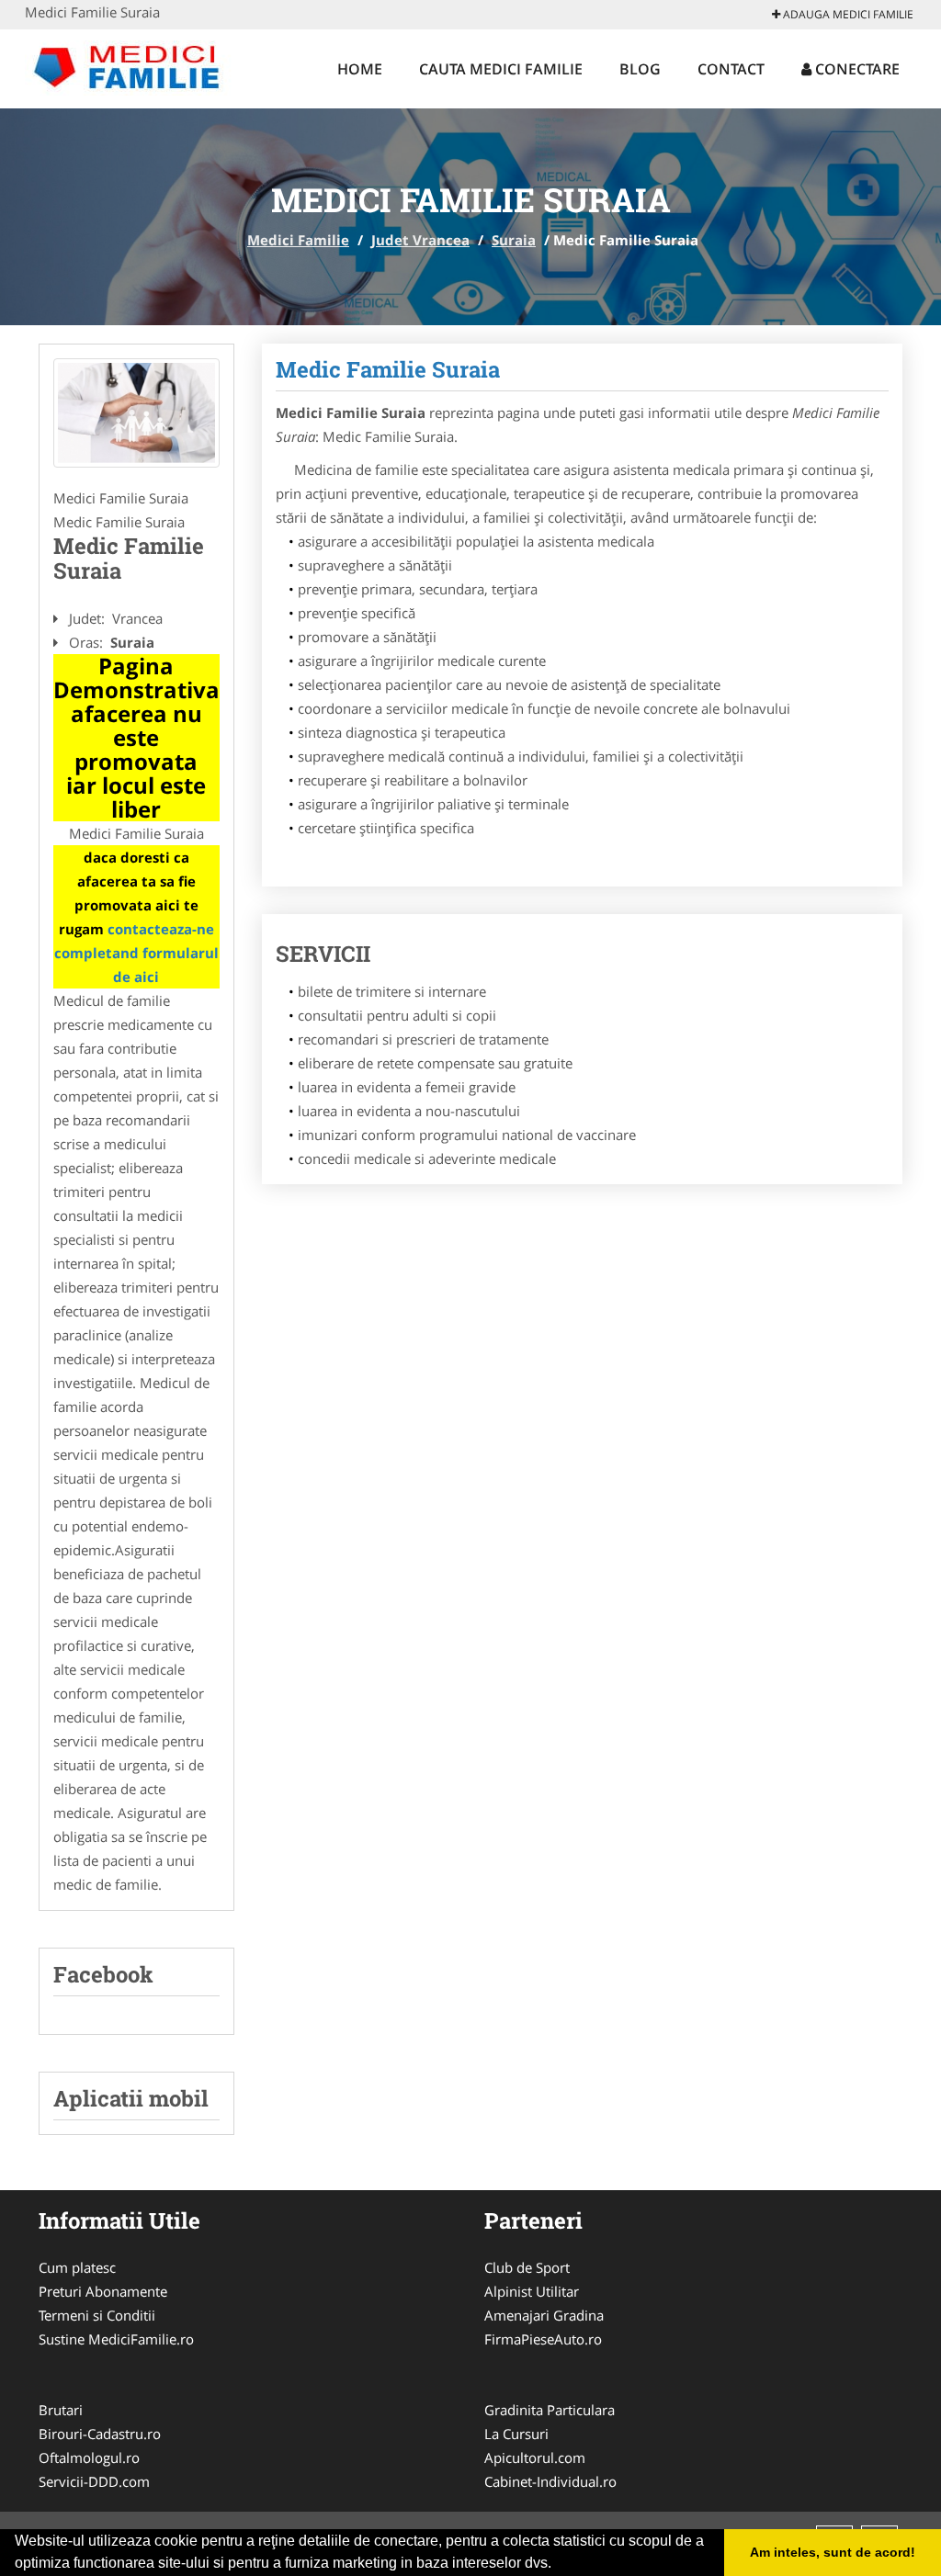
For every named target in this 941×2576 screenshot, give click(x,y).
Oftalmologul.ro (89, 2457)
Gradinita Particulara (550, 2410)
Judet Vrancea (420, 240)
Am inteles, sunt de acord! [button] (833, 2552)
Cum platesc (77, 2267)
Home (360, 69)
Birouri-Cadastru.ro (100, 2434)
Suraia (514, 240)
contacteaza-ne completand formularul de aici (136, 953)
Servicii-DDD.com (94, 2481)
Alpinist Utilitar (532, 2291)
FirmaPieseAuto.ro (543, 2339)
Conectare (856, 69)
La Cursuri (516, 2434)
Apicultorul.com (535, 2457)
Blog (640, 69)
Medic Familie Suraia (388, 369)
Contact (731, 69)
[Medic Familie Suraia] (136, 413)
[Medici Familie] (146, 66)
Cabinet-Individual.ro (550, 2481)
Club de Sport (527, 2267)
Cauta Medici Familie (501, 69)
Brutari (61, 2410)
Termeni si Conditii (97, 2315)
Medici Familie (298, 240)
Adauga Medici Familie (847, 14)
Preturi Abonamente (103, 2291)
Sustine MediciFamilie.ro (116, 2339)
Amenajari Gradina (544, 2315)
